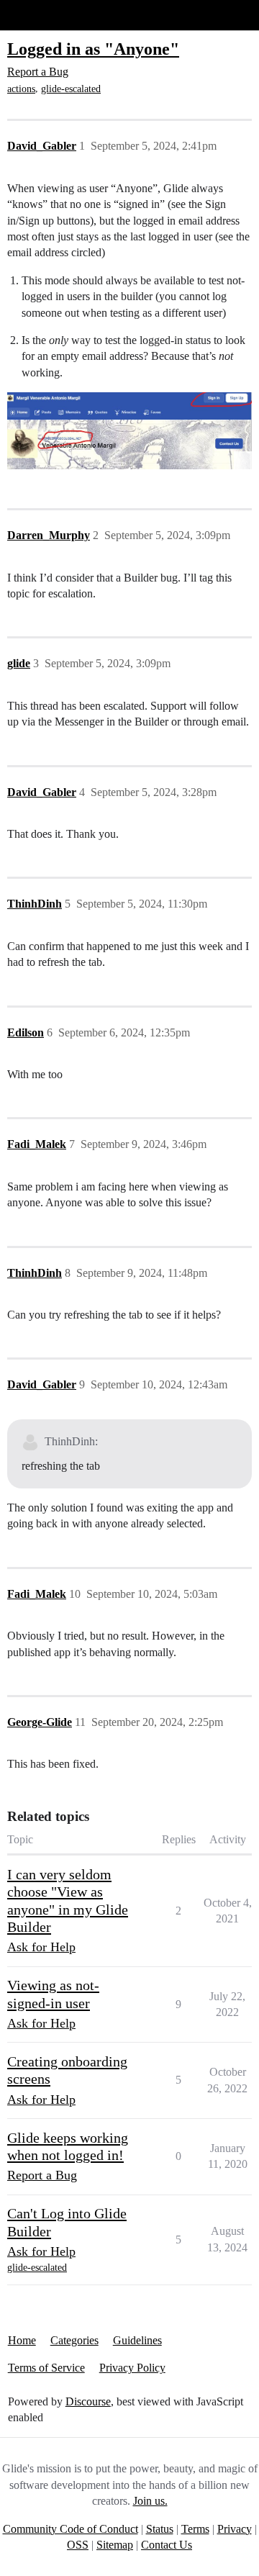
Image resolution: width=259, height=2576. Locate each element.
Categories (74, 2340)
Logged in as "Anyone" (93, 49)
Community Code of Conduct (71, 2529)
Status (160, 2529)
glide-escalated (71, 89)
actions (21, 89)
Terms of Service (46, 2368)
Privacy (235, 2529)
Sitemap (115, 2545)
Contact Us (167, 2545)
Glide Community (48, 15)
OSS (78, 2545)
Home (22, 2340)
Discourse (88, 2401)
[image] (129, 431)
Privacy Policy (132, 2368)
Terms (195, 2529)
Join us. (150, 2501)
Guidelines (137, 2340)
